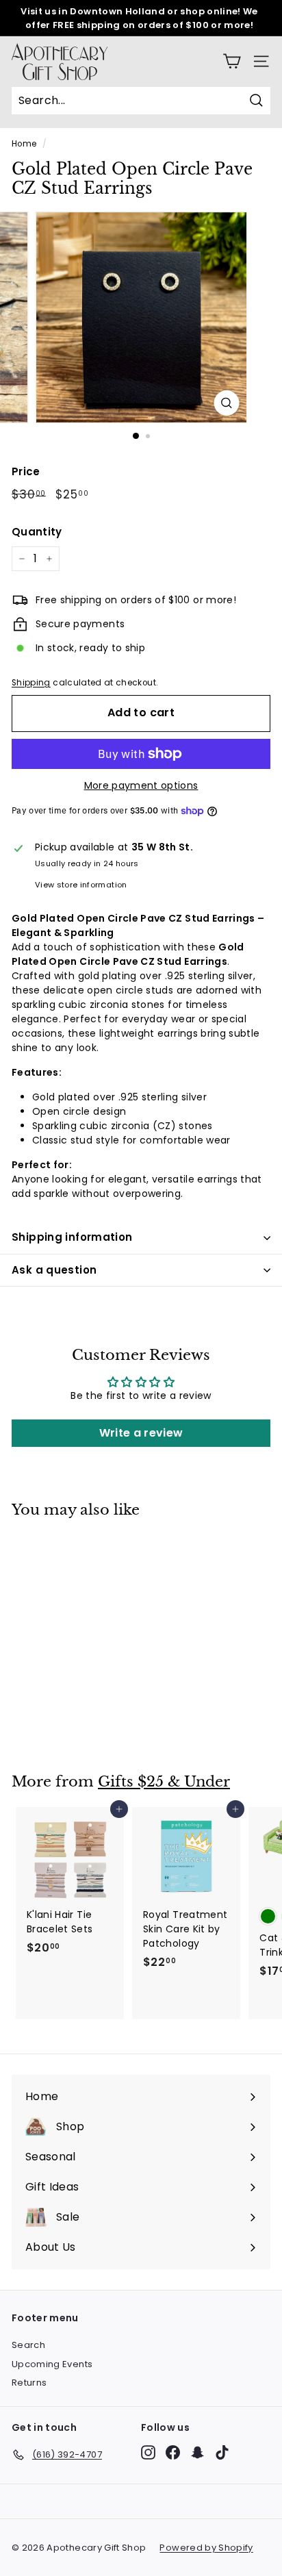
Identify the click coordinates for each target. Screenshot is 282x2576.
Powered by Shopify (206, 2548)
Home (24, 144)
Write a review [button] (141, 1433)
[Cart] (232, 61)
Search (28, 2345)
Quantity (37, 532)
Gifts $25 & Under (164, 1782)
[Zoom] (227, 403)
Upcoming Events (52, 2364)
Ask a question (54, 1270)
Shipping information (72, 1237)
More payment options (141, 785)
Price (26, 471)
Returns (29, 2383)
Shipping (31, 683)
